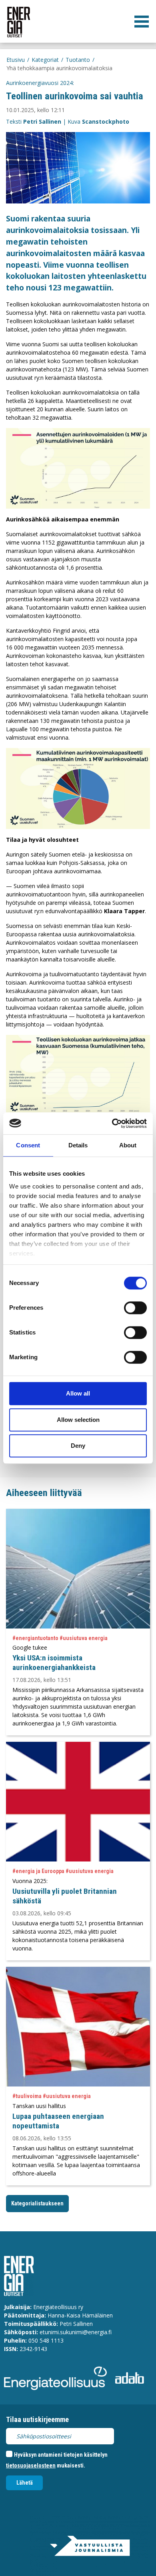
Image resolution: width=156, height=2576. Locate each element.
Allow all (78, 1393)
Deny (78, 1446)
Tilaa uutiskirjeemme (37, 2419)
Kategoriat (45, 60)
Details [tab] (78, 1145)
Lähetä (25, 2483)
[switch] (135, 1308)
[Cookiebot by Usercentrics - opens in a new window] (112, 1123)
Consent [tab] (28, 1145)
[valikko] (142, 22)
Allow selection (78, 1420)
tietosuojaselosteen (31, 2465)
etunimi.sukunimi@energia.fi (76, 2332)
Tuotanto (78, 60)
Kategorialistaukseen (37, 2203)
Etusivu (16, 60)
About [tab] (128, 1145)
